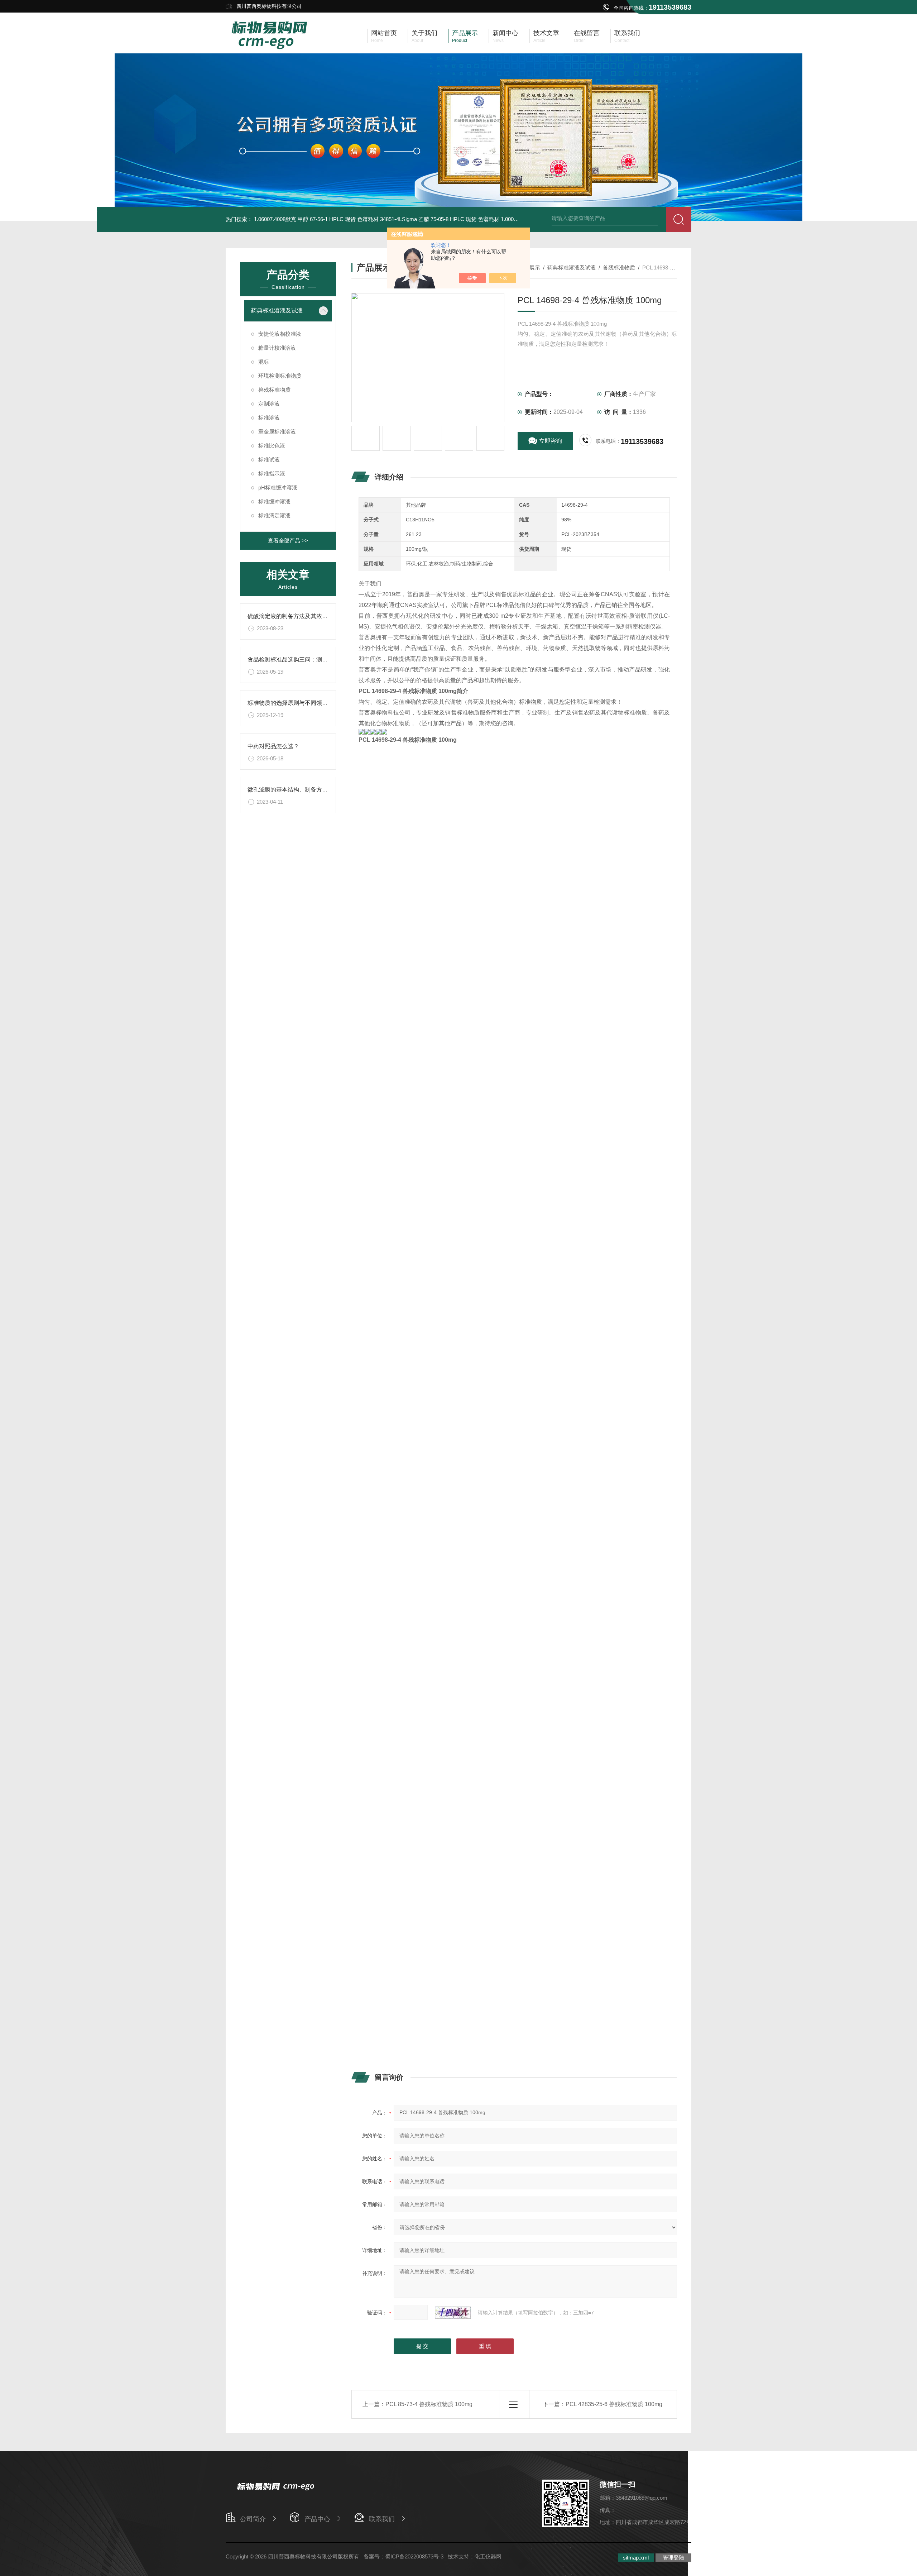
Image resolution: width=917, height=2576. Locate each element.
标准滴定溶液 (274, 515)
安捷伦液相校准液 (280, 334)
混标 (264, 362)
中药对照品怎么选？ (273, 746)
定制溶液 (269, 404)
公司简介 (253, 2519)
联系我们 (382, 2519)
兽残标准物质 (274, 390)
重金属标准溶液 (277, 432)
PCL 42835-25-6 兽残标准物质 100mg (614, 2404)
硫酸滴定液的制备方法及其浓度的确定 (296, 616)
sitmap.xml (636, 2558)
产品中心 (317, 2519)
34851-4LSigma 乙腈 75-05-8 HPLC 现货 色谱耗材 (440, 219)
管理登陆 (673, 2558)
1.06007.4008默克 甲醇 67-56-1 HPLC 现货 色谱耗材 (316, 219)
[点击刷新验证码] (453, 2313)
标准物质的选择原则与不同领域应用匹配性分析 (308, 703)
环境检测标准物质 (280, 376)
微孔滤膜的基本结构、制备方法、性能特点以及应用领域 (319, 790)
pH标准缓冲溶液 (278, 488)
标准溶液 (269, 418)
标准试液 (269, 460)
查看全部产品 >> (288, 541)
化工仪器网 (488, 2556)
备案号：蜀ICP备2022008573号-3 (404, 2556)
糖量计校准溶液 (277, 348)
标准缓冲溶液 (274, 501)
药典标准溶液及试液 (277, 310)
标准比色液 (272, 446)
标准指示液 (272, 474)
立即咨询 (551, 441)
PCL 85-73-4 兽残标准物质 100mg (429, 2404)
